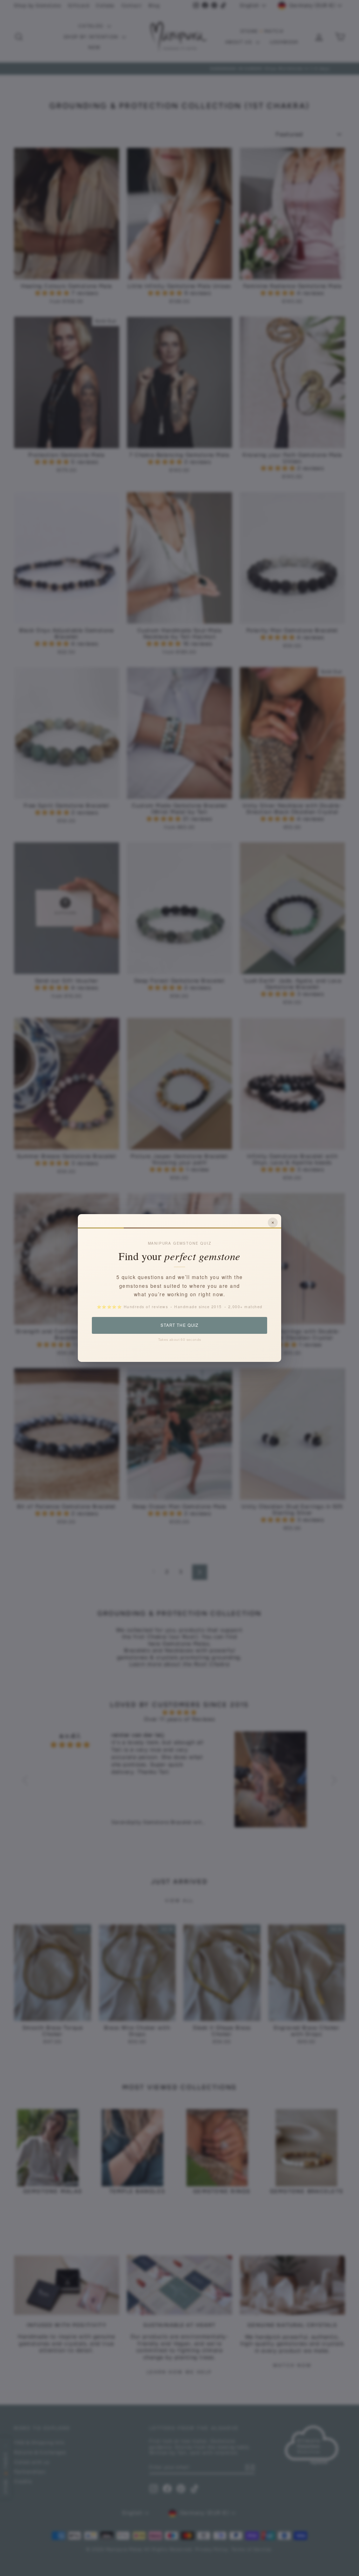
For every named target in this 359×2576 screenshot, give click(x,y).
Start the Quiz (179, 1325)
